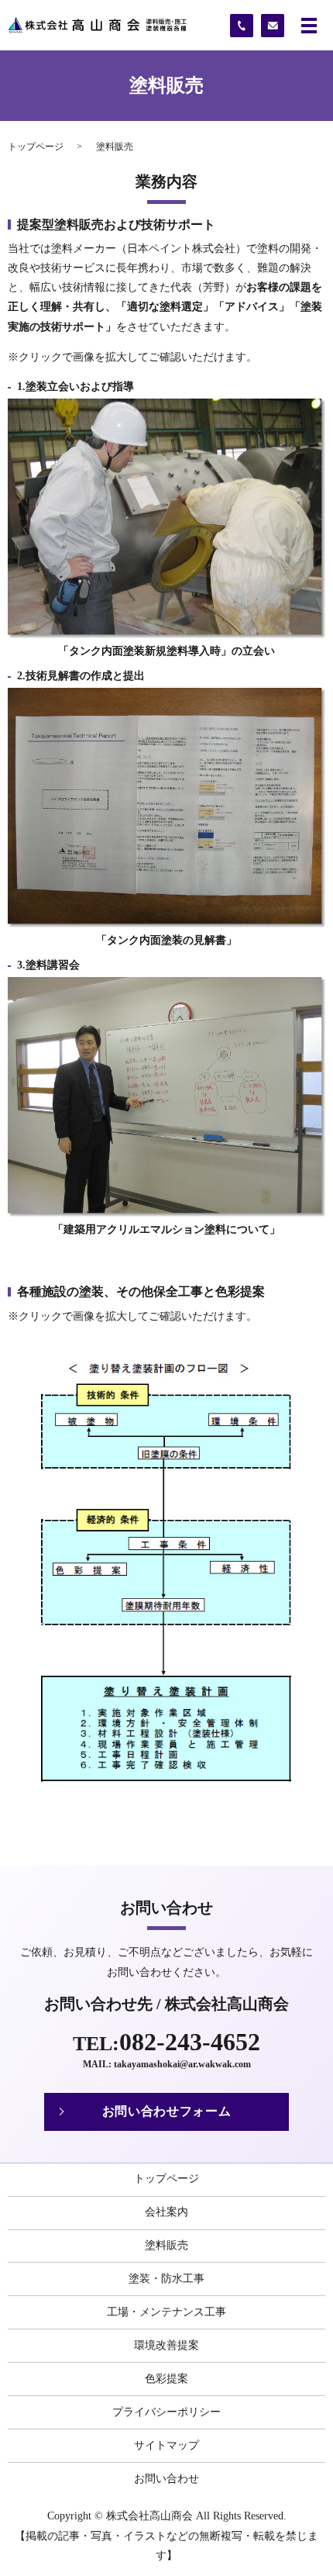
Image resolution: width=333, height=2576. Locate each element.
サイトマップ (166, 2445)
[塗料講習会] (166, 1095)
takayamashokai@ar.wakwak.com (182, 2064)
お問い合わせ (166, 2479)
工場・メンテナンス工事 (166, 2312)
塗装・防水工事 (166, 2279)
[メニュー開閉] (309, 26)
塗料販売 (166, 2245)
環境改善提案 (166, 2345)
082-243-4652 (190, 2042)
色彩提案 (166, 2379)
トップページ (36, 147)
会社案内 (166, 2212)
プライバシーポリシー (166, 2412)
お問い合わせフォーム (166, 2111)
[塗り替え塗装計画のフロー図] (166, 1563)
